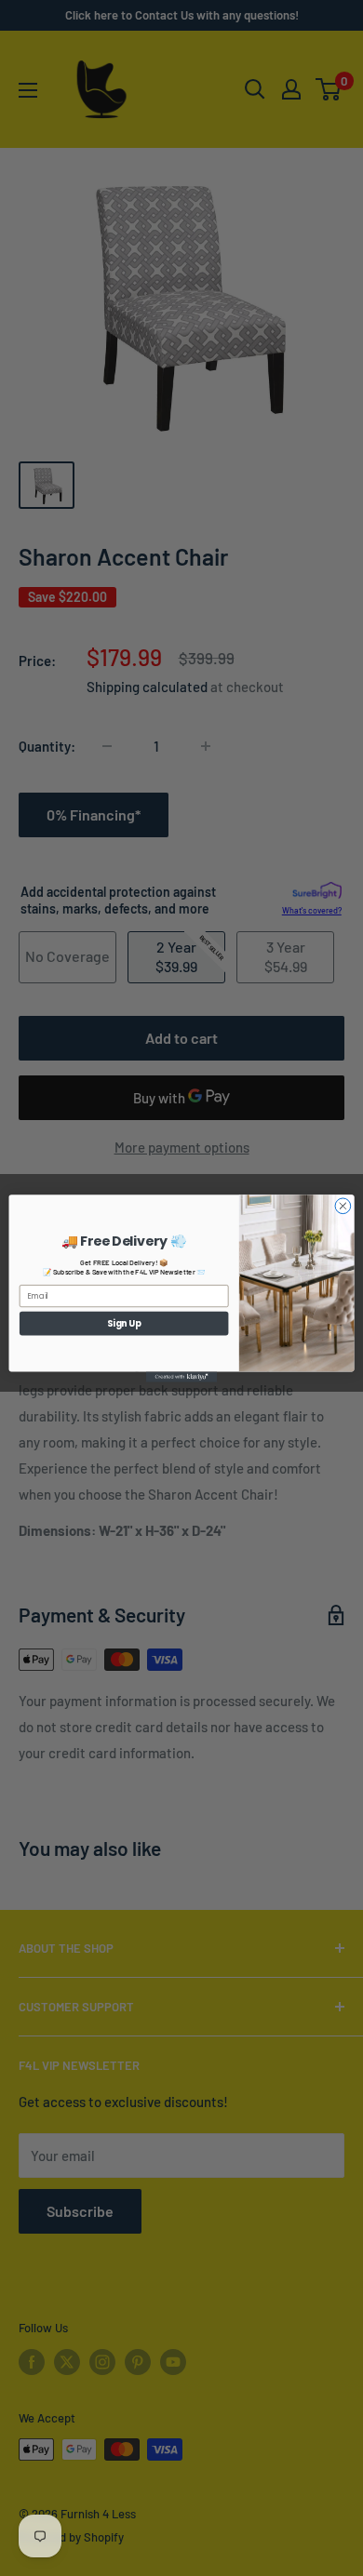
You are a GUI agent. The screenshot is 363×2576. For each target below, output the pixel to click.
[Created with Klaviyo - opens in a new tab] (181, 1376)
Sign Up (124, 1322)
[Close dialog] (343, 1205)
